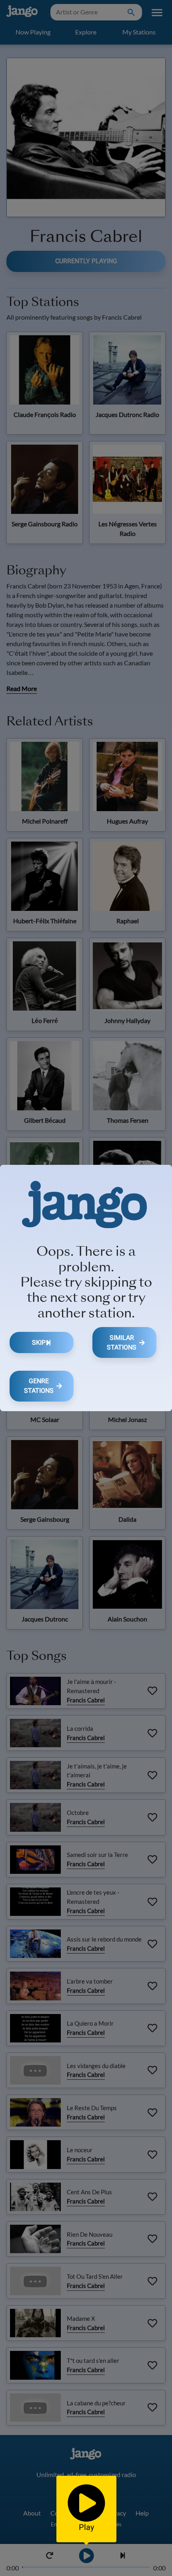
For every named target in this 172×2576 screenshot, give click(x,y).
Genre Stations (39, 1386)
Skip (39, 1342)
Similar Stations (122, 1342)
